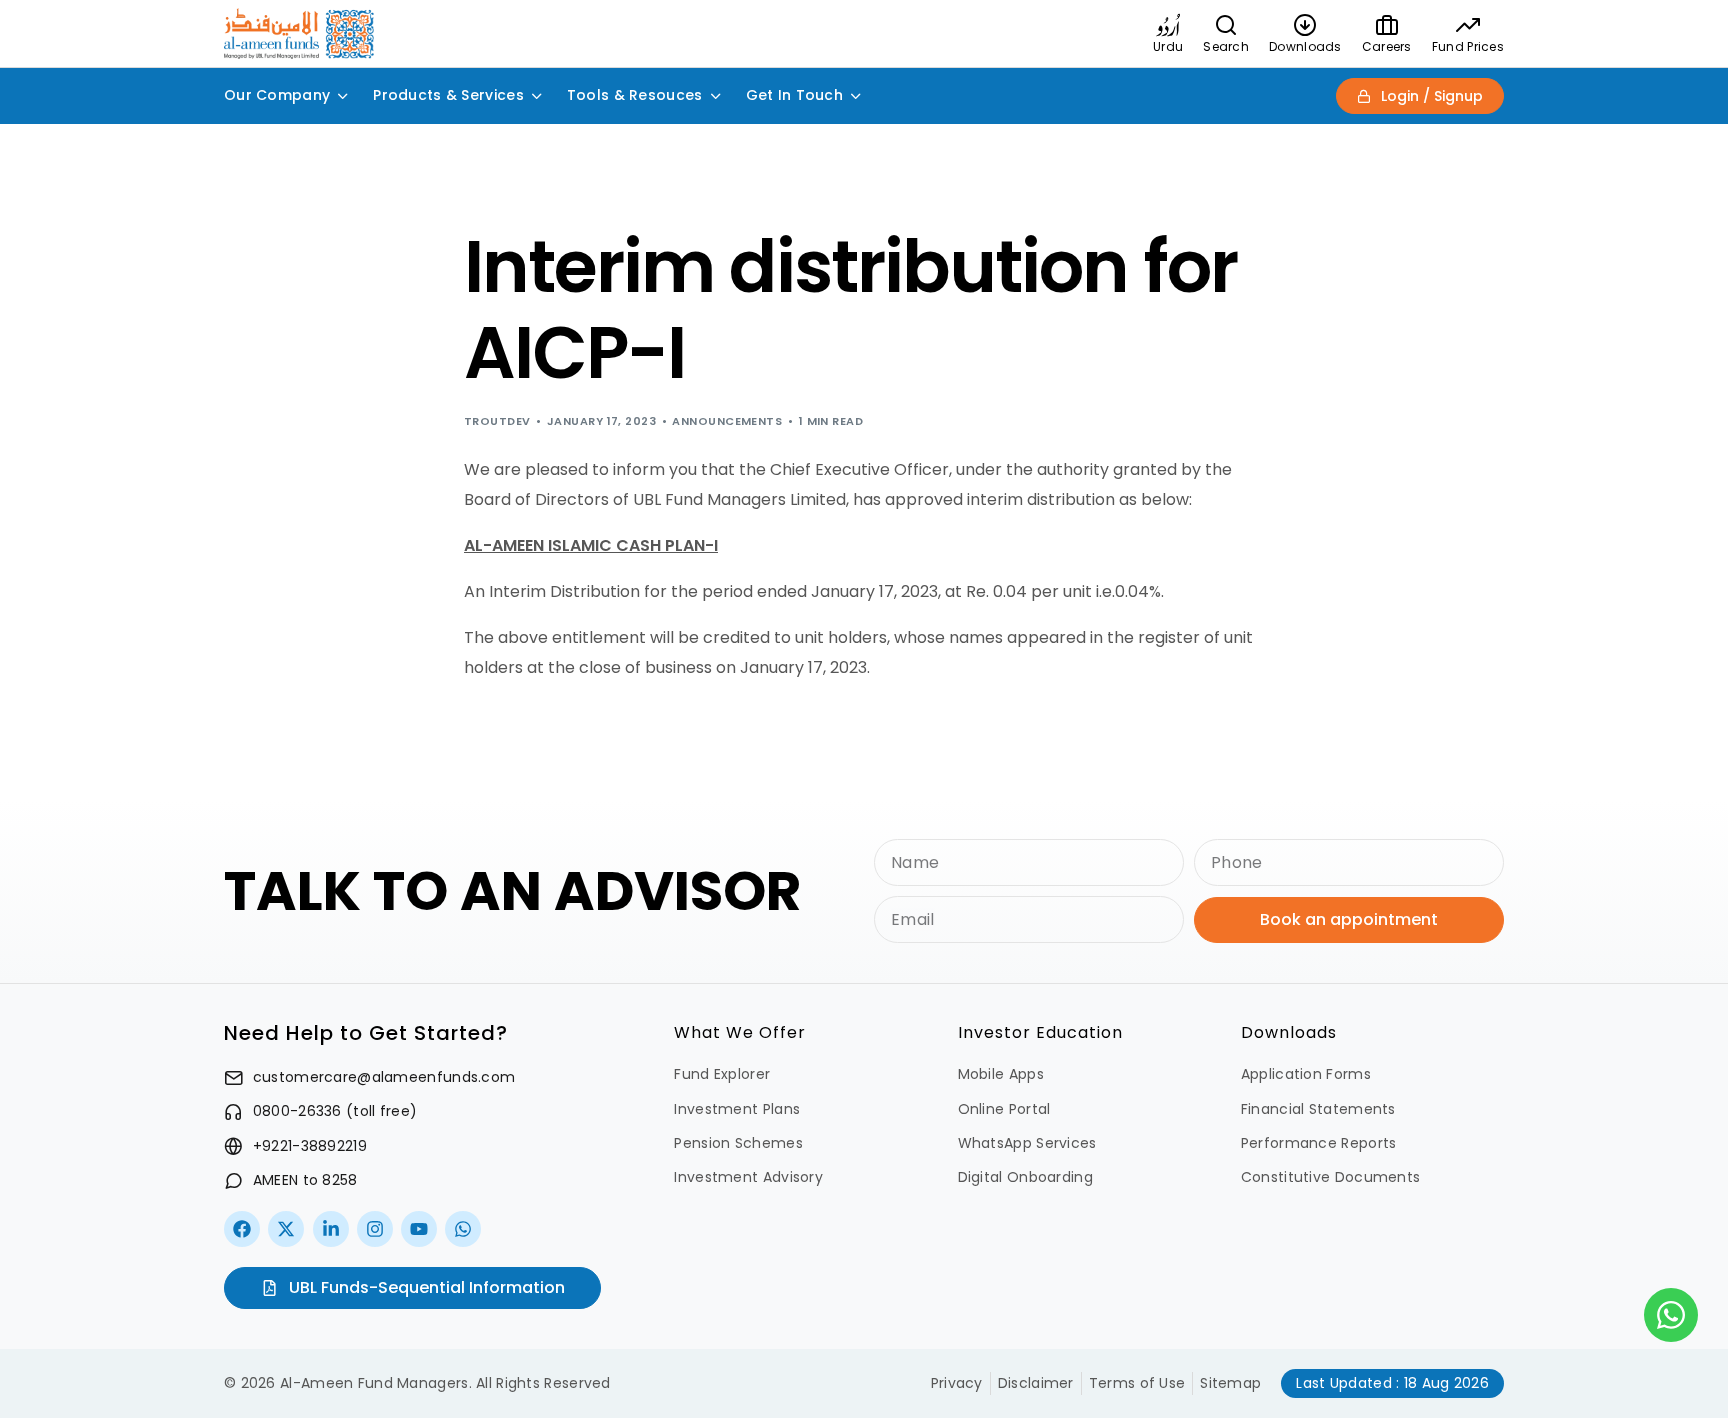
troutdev (497, 421)
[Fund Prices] (1468, 25)
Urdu (1168, 46)
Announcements (727, 421)
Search (1226, 46)
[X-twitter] (286, 1229)
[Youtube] (419, 1229)
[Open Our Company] (343, 95)
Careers (1387, 46)
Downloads (1305, 46)
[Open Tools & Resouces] (716, 95)
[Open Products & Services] (537, 95)
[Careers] (1387, 25)
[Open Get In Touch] (856, 95)
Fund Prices (1468, 46)
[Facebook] (242, 1229)
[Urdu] (1168, 25)
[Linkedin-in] (331, 1229)
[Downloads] (1305, 25)
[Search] (1226, 25)
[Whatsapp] (463, 1229)
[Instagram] (375, 1229)
